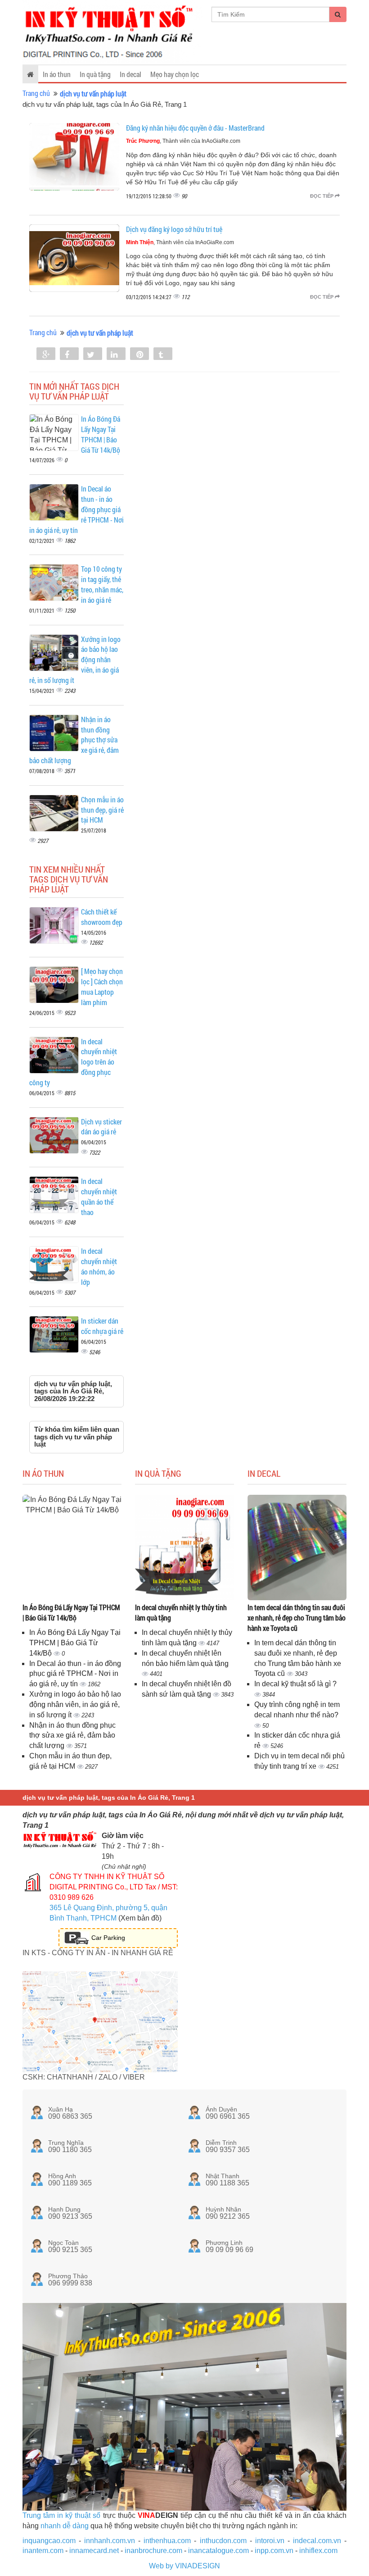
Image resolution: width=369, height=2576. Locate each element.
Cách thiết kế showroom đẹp (102, 917)
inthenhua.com (167, 2541)
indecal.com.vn (317, 2541)
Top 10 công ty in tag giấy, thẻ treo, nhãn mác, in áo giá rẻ (102, 584)
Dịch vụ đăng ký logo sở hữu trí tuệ (174, 229)
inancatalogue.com (218, 2551)
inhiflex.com (318, 2551)
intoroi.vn (270, 2541)
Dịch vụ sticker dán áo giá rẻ (101, 1127)
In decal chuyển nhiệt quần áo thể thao (99, 1197)
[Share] (46, 355)
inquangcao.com (49, 2541)
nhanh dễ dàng (65, 2526)
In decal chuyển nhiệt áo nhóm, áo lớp (99, 1266)
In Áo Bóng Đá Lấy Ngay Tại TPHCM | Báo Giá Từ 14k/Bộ (101, 434)
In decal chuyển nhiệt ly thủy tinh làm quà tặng (181, 1612)
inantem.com (43, 2551)
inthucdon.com (223, 2541)
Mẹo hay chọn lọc (175, 74)
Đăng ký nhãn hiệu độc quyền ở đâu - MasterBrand (195, 128)
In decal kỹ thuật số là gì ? (295, 1684)
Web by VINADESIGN (184, 2566)
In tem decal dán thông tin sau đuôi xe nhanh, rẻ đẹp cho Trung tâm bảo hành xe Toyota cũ (297, 1618)
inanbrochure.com (153, 2551)
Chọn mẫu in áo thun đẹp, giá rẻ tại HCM (102, 810)
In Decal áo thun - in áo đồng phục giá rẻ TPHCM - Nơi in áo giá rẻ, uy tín (75, 1674)
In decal (130, 74)
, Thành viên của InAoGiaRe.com (183, 141)
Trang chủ (36, 93)
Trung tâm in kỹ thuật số (61, 2515)
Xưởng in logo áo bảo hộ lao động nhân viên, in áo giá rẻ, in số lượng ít (75, 1704)
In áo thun (57, 74)
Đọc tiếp (322, 196)
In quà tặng (95, 74)
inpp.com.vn (274, 2551)
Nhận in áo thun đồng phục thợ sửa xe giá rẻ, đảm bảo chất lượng (72, 1736)
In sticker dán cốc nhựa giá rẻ (102, 1326)
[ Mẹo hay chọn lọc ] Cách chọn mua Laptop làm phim (102, 987)
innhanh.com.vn (110, 2541)
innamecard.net (94, 2551)
